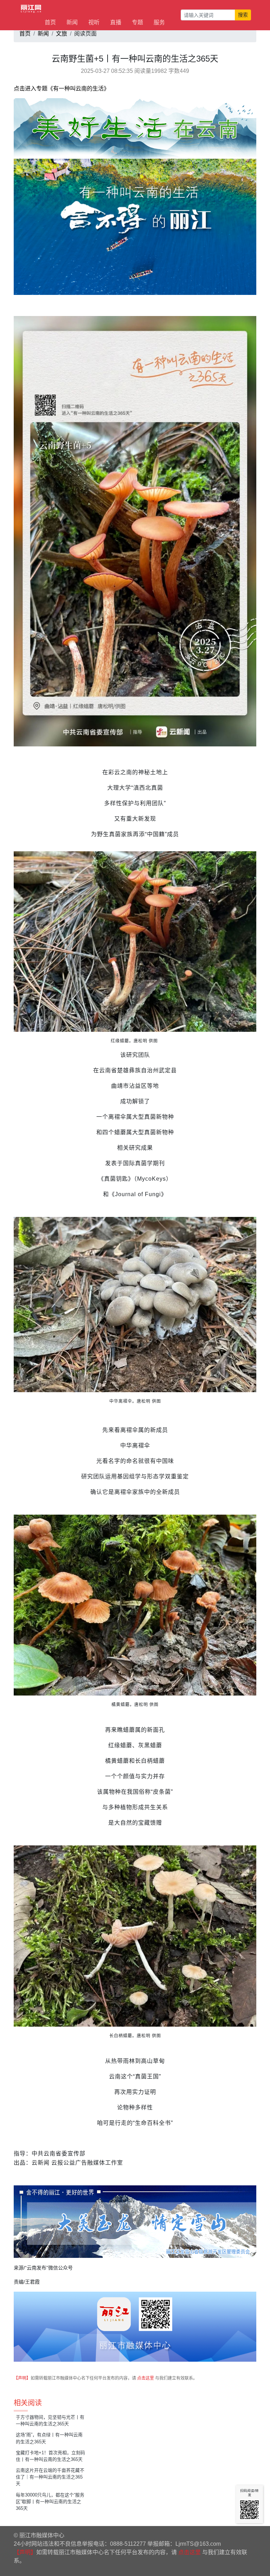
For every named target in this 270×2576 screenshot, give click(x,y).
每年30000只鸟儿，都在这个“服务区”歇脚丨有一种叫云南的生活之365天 (50, 2502)
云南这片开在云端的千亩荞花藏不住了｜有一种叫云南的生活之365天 (50, 2477)
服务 (159, 22)
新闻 (72, 22)
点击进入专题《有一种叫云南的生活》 (62, 89)
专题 (137, 22)
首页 (50, 22)
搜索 (243, 15)
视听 (94, 22)
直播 (116, 22)
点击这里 (146, 2378)
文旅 (62, 34)
